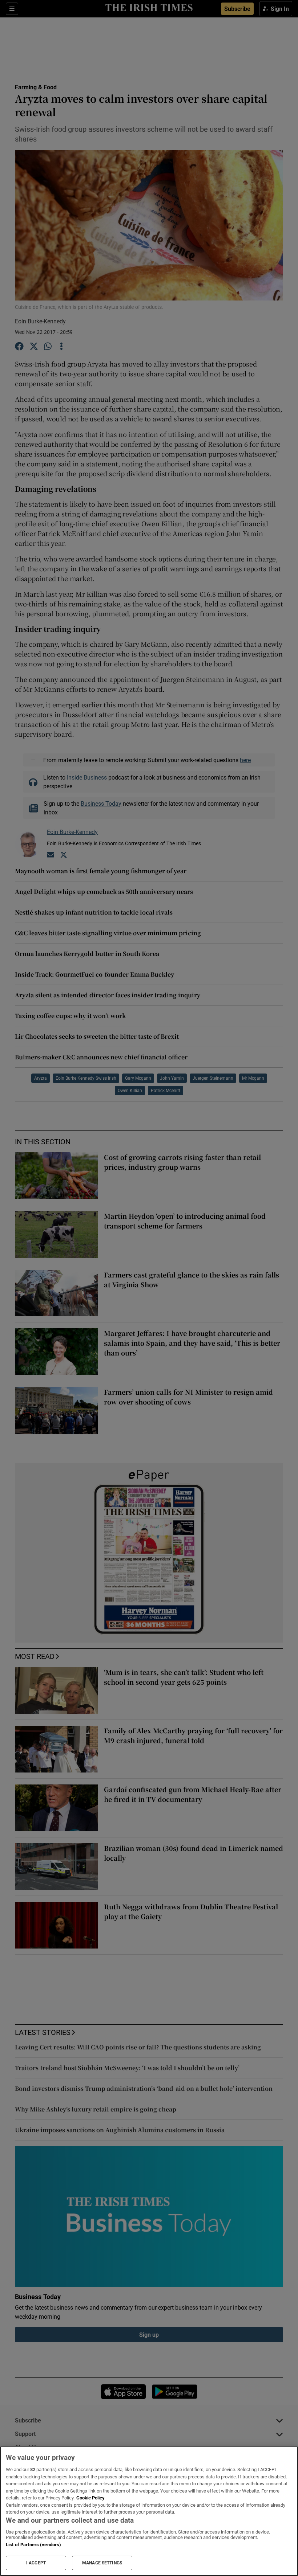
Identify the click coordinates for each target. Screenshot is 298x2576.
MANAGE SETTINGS (102, 2563)
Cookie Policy (90, 2498)
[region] (149, 2511)
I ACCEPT (36, 2563)
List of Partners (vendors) (33, 2545)
